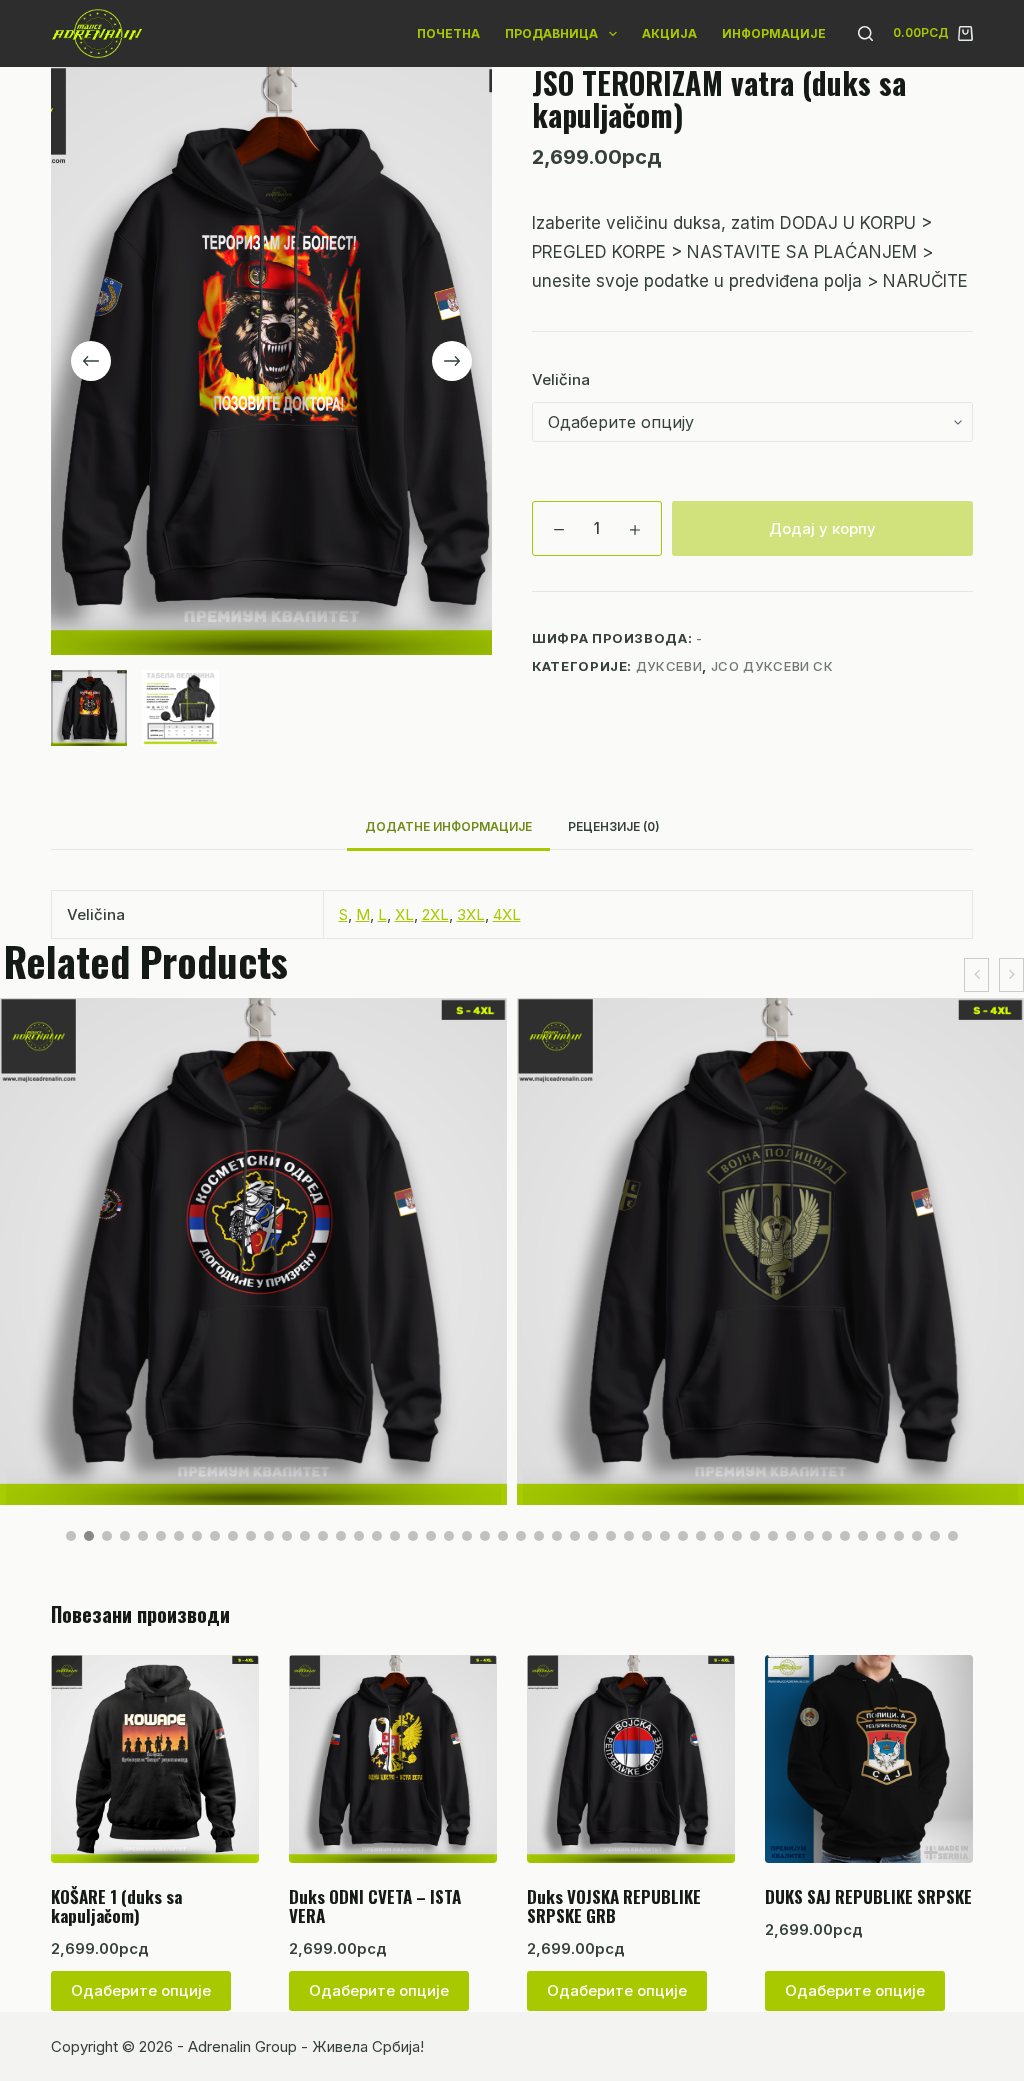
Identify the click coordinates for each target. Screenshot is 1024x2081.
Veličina (561, 379)
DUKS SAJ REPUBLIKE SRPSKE (868, 1896)
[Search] (865, 33)
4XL (507, 914)
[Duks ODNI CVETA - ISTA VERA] (393, 1759)
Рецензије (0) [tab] (614, 826)
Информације (774, 33)
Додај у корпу (822, 528)
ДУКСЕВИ (669, 666)
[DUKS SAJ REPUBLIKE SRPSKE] (869, 1759)
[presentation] (976, 975)
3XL (471, 914)
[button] (71, 1536)
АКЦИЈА (669, 33)
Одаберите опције (141, 1990)
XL (404, 914)
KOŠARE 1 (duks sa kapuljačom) (116, 1906)
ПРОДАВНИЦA (551, 33)
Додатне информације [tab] (448, 826)
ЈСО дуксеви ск (772, 666)
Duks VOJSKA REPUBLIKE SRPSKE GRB (614, 1906)
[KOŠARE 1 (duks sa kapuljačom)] (155, 1759)
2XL (435, 914)
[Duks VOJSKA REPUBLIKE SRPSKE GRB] (631, 1759)
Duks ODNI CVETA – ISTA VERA (375, 1906)
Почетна (448, 33)
